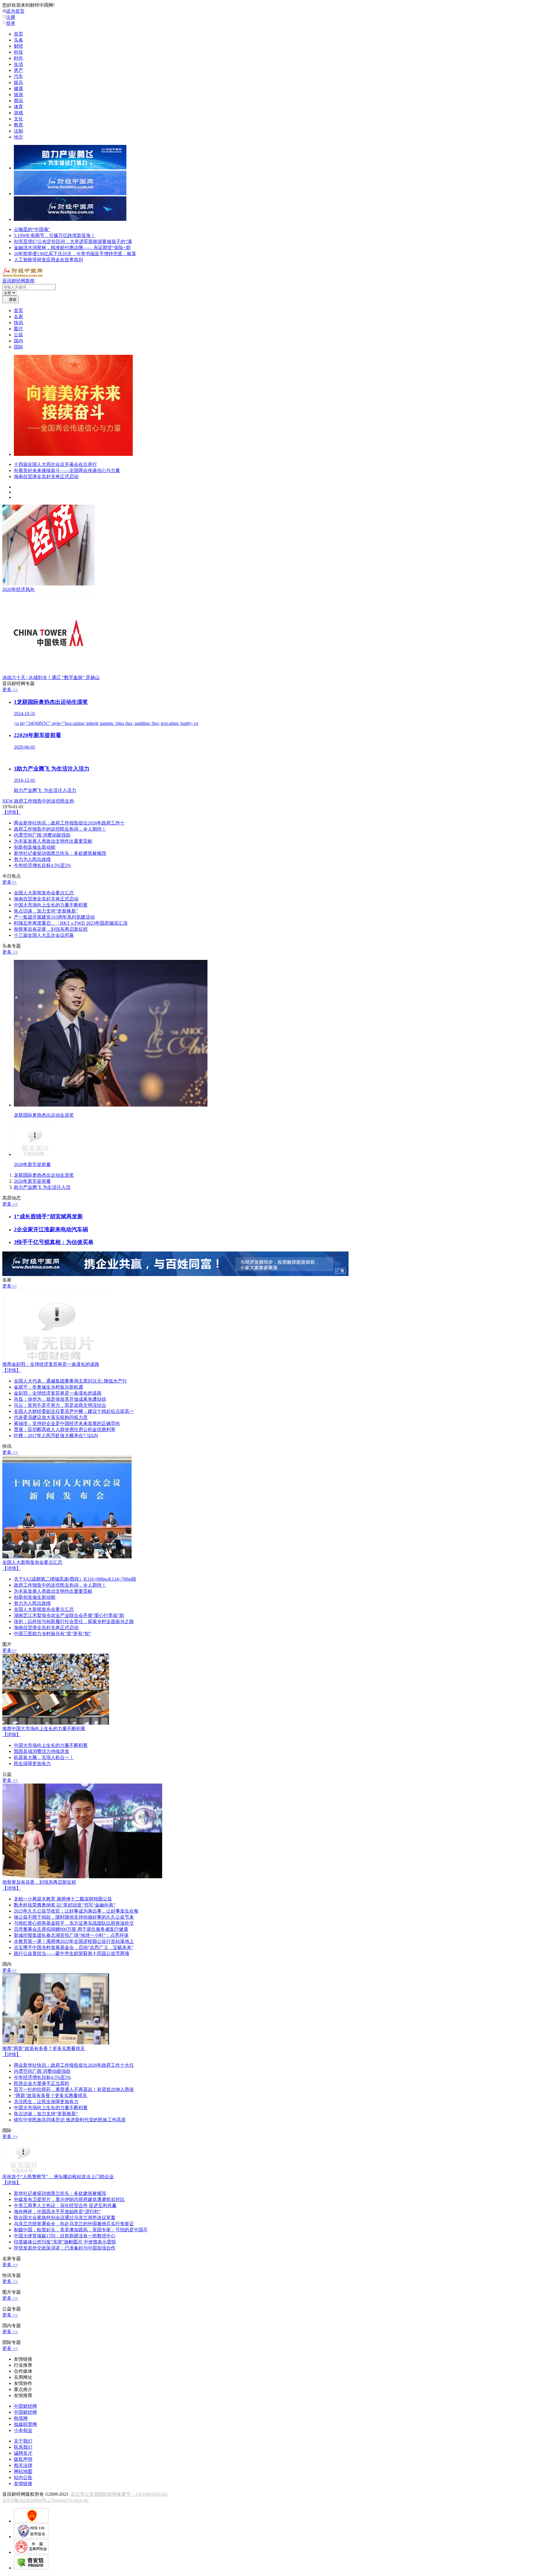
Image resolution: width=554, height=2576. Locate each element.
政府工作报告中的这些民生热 (38, 802)
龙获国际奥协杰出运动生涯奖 (44, 1176)
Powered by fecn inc (70, 2501)
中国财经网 (25, 2407)
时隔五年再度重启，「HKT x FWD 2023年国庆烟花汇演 (71, 924)
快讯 (18, 323)
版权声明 (23, 2460)
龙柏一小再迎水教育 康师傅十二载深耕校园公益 (63, 1900)
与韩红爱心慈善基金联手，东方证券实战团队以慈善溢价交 (74, 1924)
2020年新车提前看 (32, 1182)
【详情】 (12, 813)
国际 (18, 347)
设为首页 (15, 11)
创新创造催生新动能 (35, 848)
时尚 (18, 58)
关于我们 (23, 2442)
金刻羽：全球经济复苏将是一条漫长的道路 (51, 1365)
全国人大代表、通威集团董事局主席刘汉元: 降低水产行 (70, 1382)
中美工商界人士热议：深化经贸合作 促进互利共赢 (65, 2206)
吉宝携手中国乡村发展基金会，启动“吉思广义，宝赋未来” (74, 1948)
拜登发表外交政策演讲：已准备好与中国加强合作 (65, 2249)
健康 (18, 88)
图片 (18, 329)
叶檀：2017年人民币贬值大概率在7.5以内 (56, 1436)
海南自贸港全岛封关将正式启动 (46, 477)
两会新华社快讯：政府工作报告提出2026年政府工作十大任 (74, 2066)
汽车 (18, 76)
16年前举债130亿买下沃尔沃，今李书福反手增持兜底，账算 (75, 254)
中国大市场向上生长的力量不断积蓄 (51, 906)
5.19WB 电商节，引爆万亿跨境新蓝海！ (55, 235)
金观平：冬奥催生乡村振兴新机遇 (48, 1388)
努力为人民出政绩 (32, 860)
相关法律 (23, 2466)
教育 (18, 125)
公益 (18, 335)
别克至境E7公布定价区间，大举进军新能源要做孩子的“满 (73, 241)
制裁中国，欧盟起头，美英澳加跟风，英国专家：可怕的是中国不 (81, 2231)
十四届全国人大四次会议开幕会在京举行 (55, 465)
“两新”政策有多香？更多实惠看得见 (44, 2049)
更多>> (10, 883)
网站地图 (23, 2472)
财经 (18, 46)
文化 (18, 119)
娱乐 (18, 82)
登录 (11, 23)
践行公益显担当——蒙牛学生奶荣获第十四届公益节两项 (72, 1954)
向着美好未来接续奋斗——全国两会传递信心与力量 (67, 471)
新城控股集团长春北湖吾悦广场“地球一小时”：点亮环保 (71, 1936)
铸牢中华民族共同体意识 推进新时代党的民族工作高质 (70, 2121)
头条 (18, 40)
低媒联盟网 (25, 2425)
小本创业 (23, 2431)
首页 (18, 34)
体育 (18, 107)
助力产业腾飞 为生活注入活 (42, 1188)
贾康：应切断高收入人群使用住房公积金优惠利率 (65, 1430)
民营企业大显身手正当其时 (42, 2084)
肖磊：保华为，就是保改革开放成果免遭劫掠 (60, 1400)
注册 (11, 17)
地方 (18, 137)
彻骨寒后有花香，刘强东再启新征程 (51, 930)
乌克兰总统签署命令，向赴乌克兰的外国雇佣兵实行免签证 (74, 2225)
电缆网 (21, 2419)
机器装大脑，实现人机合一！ (44, 1758)
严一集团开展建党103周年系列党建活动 (54, 918)
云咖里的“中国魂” (32, 229)
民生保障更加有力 (32, 1764)
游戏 (18, 113)
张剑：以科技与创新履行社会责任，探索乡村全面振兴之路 (74, 1622)
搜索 (13, 300)
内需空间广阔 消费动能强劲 (42, 836)
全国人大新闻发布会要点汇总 (44, 894)
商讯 (18, 101)
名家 (18, 317)
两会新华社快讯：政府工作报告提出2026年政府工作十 (69, 824)
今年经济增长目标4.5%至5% (42, 866)
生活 (18, 64)
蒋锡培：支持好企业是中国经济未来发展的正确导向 (67, 1424)
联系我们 (23, 2448)
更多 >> (10, 690)
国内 (18, 341)
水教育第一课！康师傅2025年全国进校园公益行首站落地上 (74, 1942)
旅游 (18, 95)
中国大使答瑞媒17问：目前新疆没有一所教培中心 (65, 2237)
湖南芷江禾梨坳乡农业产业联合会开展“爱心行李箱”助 (69, 1616)
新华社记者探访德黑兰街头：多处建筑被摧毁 (60, 854)
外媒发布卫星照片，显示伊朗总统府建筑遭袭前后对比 (69, 2200)
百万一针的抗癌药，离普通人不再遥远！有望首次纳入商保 (74, 2090)
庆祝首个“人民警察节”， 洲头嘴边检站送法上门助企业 (58, 2177)
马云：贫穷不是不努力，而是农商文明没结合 (60, 1406)
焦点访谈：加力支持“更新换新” (46, 912)
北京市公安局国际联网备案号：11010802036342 (119, 2495)
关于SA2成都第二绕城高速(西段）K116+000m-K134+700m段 (75, 1580)
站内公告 (23, 2478)
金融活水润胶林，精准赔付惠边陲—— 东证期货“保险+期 (72, 248)
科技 (18, 52)
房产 (18, 70)
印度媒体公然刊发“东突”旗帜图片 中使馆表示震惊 (65, 2243)
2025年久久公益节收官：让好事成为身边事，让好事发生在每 (76, 1912)
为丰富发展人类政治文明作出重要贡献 (53, 842)
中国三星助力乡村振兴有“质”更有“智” (53, 1634)
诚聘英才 (23, 2454)
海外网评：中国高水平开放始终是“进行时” (57, 2212)
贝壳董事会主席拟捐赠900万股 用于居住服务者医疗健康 (71, 1930)
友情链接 (23, 2484)
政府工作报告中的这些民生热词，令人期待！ (60, 830)
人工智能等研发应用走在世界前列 (48, 260)
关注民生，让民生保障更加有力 (46, 2102)
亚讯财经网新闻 (18, 281)
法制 (18, 131)
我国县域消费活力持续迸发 (42, 1752)
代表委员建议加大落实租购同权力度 (51, 1418)
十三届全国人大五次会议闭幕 (44, 936)
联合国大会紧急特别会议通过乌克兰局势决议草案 (65, 2218)
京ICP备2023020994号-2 (27, 2501)
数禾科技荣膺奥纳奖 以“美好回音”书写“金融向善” (65, 1906)
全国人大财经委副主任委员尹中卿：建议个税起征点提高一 (74, 1412)
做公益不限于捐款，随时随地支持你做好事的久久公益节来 (74, 1918)
